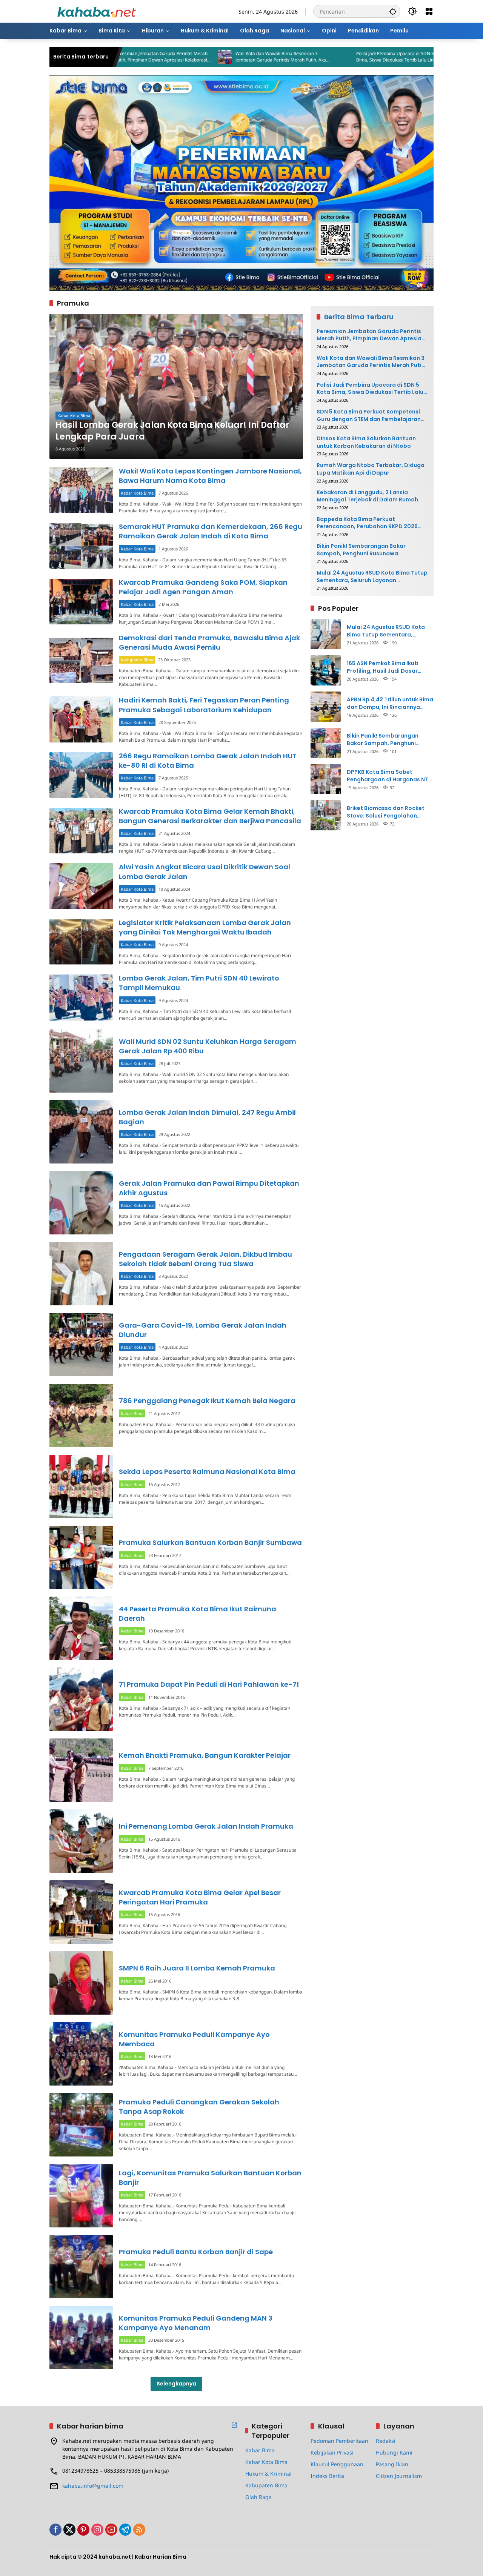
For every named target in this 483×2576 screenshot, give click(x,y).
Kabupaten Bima (137, 660)
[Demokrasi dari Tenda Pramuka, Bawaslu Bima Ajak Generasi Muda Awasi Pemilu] (81, 660)
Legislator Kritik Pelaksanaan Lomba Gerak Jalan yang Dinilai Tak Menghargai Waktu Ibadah (205, 927)
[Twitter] (69, 2530)
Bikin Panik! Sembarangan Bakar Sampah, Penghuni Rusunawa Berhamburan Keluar (361, 549)
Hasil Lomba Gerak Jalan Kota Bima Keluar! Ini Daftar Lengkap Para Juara (172, 431)
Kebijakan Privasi (332, 2452)
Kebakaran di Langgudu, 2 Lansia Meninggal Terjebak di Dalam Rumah (367, 496)
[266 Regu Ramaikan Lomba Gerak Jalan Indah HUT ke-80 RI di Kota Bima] (81, 775)
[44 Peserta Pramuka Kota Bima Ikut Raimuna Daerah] (81, 1628)
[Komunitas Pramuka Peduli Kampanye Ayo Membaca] (81, 2054)
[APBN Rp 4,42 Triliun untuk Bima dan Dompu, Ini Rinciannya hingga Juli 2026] (326, 707)
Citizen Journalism (399, 2476)
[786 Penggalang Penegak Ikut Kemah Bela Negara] (81, 1416)
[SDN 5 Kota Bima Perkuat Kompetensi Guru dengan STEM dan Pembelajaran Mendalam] (389, 57)
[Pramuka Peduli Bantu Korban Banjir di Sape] (81, 2267)
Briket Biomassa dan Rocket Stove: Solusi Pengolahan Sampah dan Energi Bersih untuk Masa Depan (386, 812)
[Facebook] (55, 2530)
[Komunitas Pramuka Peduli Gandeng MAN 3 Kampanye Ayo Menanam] (81, 2338)
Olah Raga (258, 2497)
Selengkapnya (176, 2384)
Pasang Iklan (392, 2464)
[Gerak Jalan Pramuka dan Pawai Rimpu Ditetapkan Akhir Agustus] (81, 1203)
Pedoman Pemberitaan (339, 2441)
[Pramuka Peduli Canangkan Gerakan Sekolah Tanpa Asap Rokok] (81, 2125)
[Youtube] (111, 2530)
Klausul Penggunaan (337, 2464)
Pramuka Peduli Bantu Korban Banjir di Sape (196, 2252)
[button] (393, 11)
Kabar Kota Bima (74, 416)
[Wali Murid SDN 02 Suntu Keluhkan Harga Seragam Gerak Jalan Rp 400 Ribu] (81, 1061)
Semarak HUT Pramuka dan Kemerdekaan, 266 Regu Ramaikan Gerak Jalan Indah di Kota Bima (211, 531)
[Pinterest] (83, 2530)
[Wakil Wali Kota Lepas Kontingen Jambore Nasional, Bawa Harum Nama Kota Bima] (81, 490)
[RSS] (139, 2530)
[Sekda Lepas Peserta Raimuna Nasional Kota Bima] (81, 1486)
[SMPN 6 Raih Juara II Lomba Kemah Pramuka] (81, 1983)
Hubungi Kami (394, 2452)
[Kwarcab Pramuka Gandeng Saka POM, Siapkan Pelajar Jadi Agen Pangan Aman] (81, 602)
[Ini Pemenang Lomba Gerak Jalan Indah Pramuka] (81, 1841)
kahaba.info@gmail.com (93, 2486)
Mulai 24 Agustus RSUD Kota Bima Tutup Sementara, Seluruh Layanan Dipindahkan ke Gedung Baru (372, 577)
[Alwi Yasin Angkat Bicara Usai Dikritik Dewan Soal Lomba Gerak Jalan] (81, 886)
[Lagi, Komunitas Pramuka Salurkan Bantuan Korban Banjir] (81, 2196)
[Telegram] (125, 2530)
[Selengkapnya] (234, 2425)
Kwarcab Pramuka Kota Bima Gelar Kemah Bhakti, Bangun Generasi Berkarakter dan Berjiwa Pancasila (210, 816)
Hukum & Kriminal (268, 2474)
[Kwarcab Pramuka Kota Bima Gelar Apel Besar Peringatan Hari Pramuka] (81, 1912)
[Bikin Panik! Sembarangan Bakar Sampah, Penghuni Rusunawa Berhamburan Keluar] (326, 743)
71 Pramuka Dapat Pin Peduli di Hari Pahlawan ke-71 (209, 1684)
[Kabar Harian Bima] (97, 11)
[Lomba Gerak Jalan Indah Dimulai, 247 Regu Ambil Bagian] (81, 1132)
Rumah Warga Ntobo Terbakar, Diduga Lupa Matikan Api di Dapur (371, 469)
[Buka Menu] (429, 11)
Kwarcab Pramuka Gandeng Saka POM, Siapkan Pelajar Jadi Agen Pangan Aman (203, 587)
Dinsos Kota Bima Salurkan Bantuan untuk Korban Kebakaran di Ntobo (366, 442)
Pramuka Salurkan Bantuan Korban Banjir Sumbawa (210, 1542)
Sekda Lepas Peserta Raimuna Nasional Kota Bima (207, 1472)
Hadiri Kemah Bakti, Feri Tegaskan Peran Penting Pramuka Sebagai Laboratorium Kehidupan (204, 705)
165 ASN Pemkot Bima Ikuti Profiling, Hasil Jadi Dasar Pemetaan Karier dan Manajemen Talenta (383, 667)
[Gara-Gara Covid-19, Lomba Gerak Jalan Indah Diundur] (81, 1345)
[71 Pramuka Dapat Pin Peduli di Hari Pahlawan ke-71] (81, 1699)
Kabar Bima (132, 1413)
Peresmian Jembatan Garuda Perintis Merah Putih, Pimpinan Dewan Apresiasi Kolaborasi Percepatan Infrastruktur (371, 335)
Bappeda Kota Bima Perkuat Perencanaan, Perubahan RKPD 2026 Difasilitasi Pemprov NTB (367, 523)
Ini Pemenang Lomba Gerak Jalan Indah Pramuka (206, 1826)
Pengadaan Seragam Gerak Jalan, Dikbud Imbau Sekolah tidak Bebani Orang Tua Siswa (205, 1259)
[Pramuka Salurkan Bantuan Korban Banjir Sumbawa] (81, 1557)
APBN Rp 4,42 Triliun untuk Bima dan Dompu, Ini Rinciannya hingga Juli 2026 (390, 703)
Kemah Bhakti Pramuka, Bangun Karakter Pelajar (205, 1755)
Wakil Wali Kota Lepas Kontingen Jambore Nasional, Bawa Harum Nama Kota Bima (210, 476)
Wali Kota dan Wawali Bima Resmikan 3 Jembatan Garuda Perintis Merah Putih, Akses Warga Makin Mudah (206, 57)
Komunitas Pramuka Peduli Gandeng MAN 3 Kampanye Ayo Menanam (196, 2323)
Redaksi (386, 2441)
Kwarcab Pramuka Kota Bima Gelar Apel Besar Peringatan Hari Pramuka (200, 1897)
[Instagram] (97, 2530)
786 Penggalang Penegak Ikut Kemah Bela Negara (207, 1401)
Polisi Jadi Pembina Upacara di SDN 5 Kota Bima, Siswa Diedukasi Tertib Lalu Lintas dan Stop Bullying (325, 57)
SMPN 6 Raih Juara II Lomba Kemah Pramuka (197, 1968)
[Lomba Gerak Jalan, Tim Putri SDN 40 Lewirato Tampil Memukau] (81, 997)
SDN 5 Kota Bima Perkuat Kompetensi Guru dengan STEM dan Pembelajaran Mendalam (369, 415)
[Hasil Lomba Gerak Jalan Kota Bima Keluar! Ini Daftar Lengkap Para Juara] (176, 386)
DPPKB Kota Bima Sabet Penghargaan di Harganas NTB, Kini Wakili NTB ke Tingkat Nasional (390, 775)
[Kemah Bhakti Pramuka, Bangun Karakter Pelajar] (81, 1770)
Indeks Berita (327, 2476)
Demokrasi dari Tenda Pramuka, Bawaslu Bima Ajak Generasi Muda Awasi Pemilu (209, 642)
